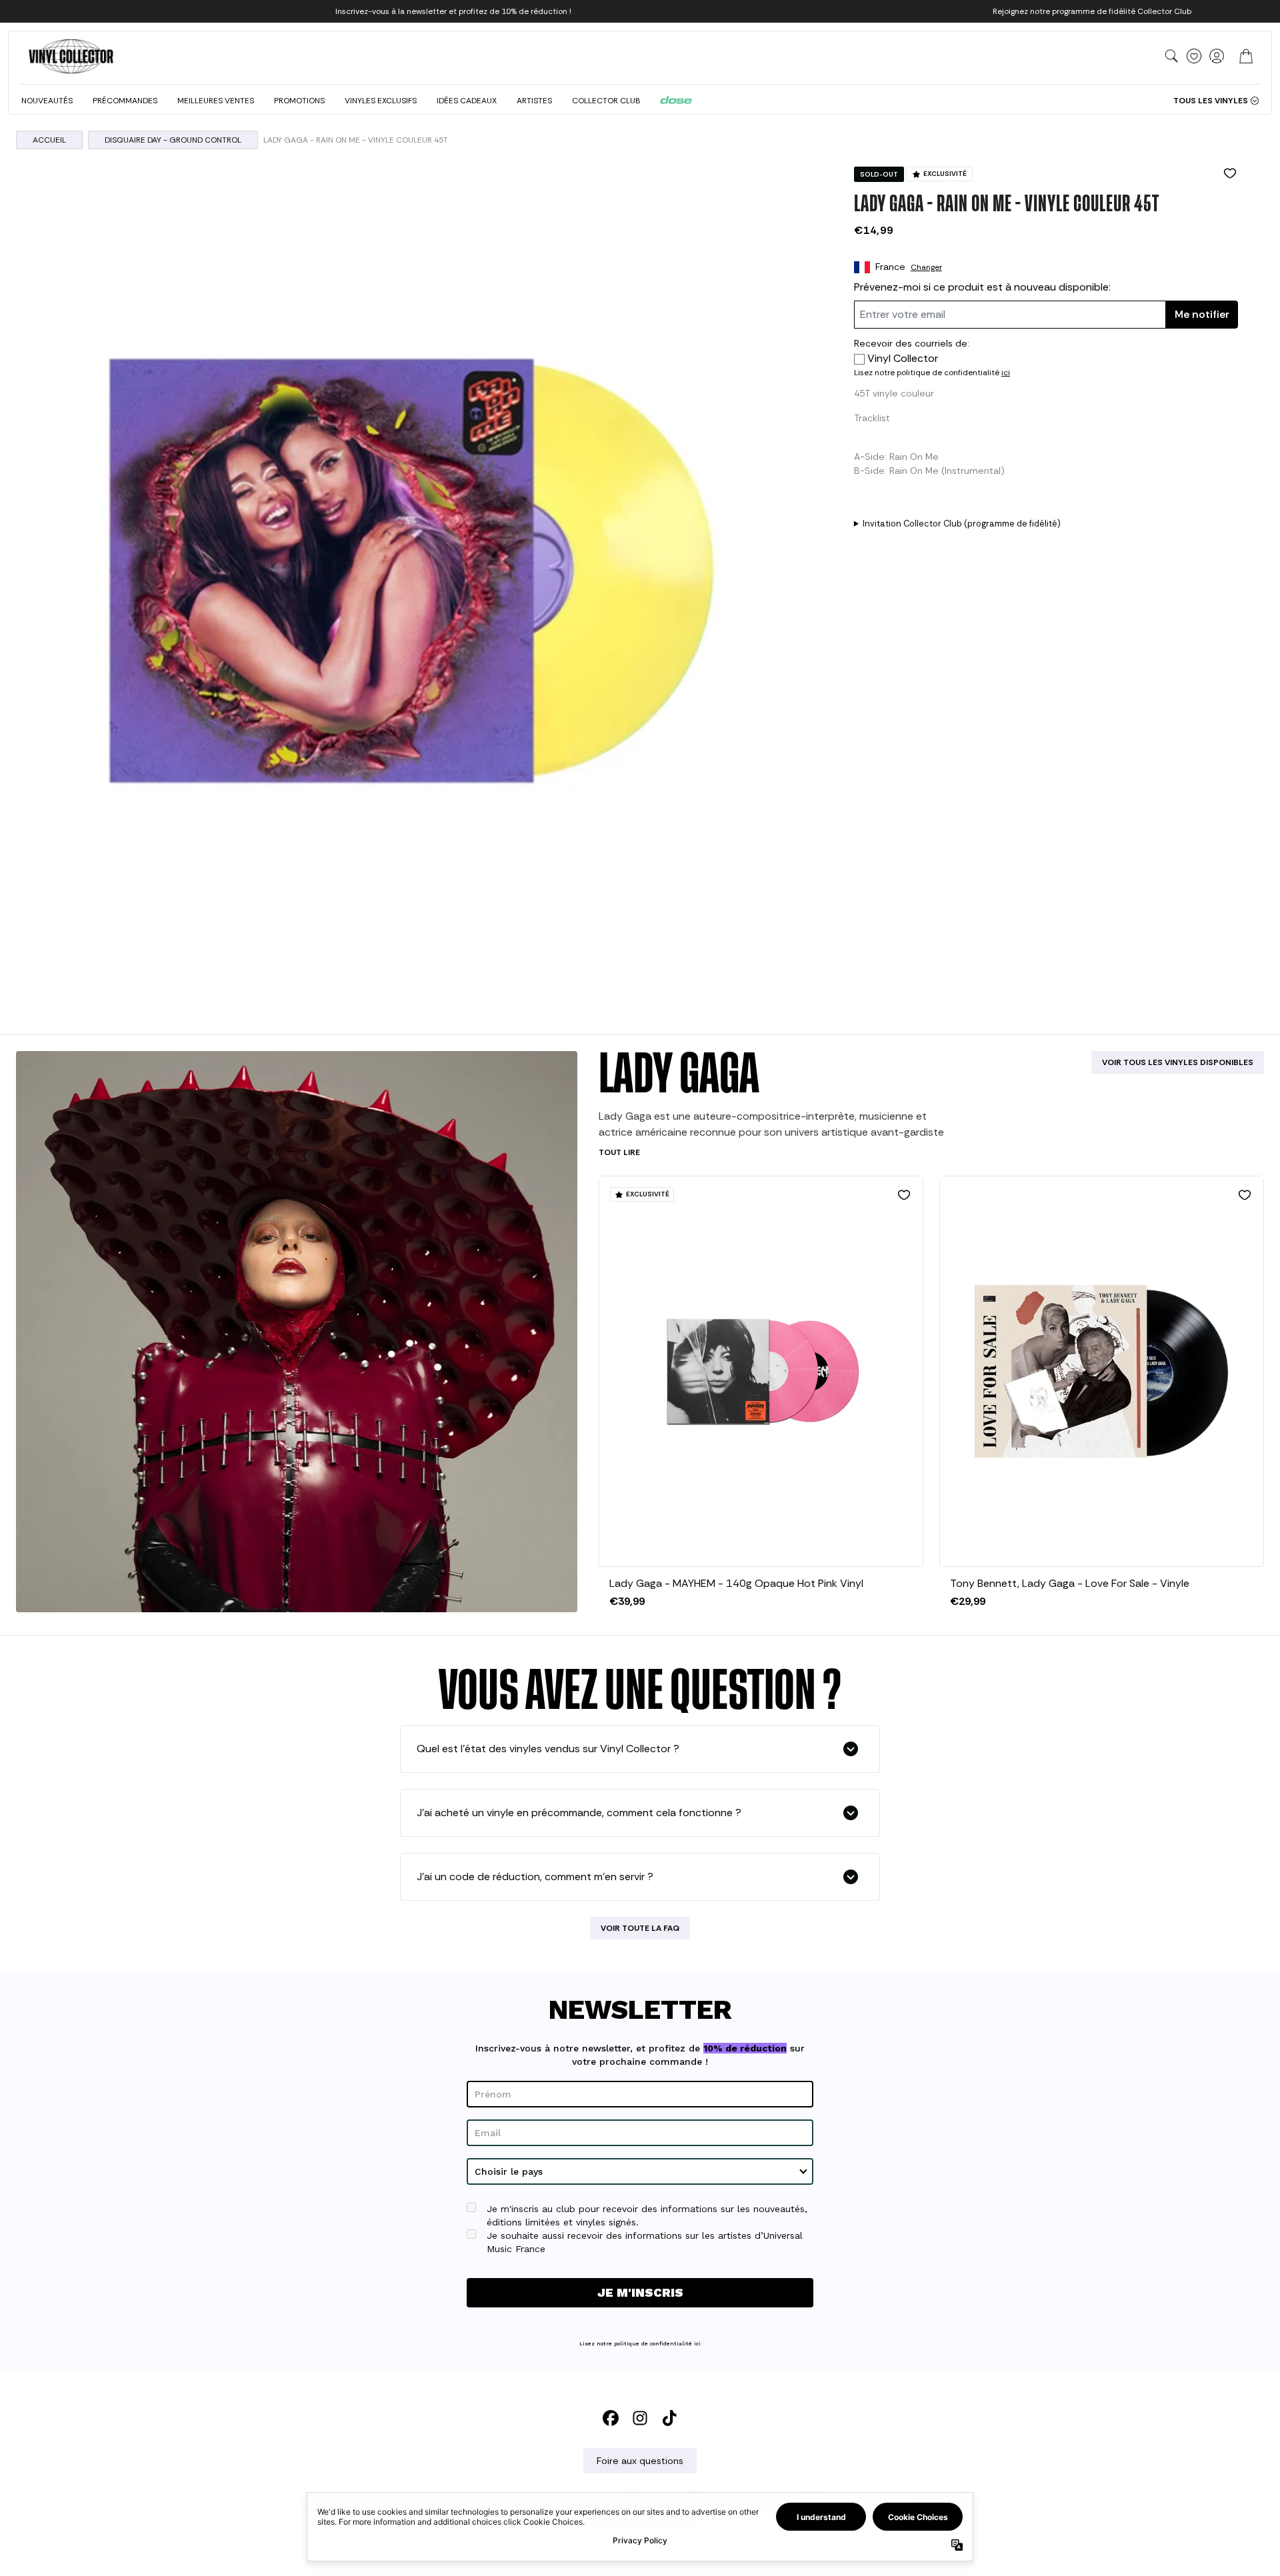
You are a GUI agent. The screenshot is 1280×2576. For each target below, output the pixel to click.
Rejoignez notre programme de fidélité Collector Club (1092, 11)
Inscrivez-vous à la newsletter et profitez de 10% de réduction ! (453, 11)
